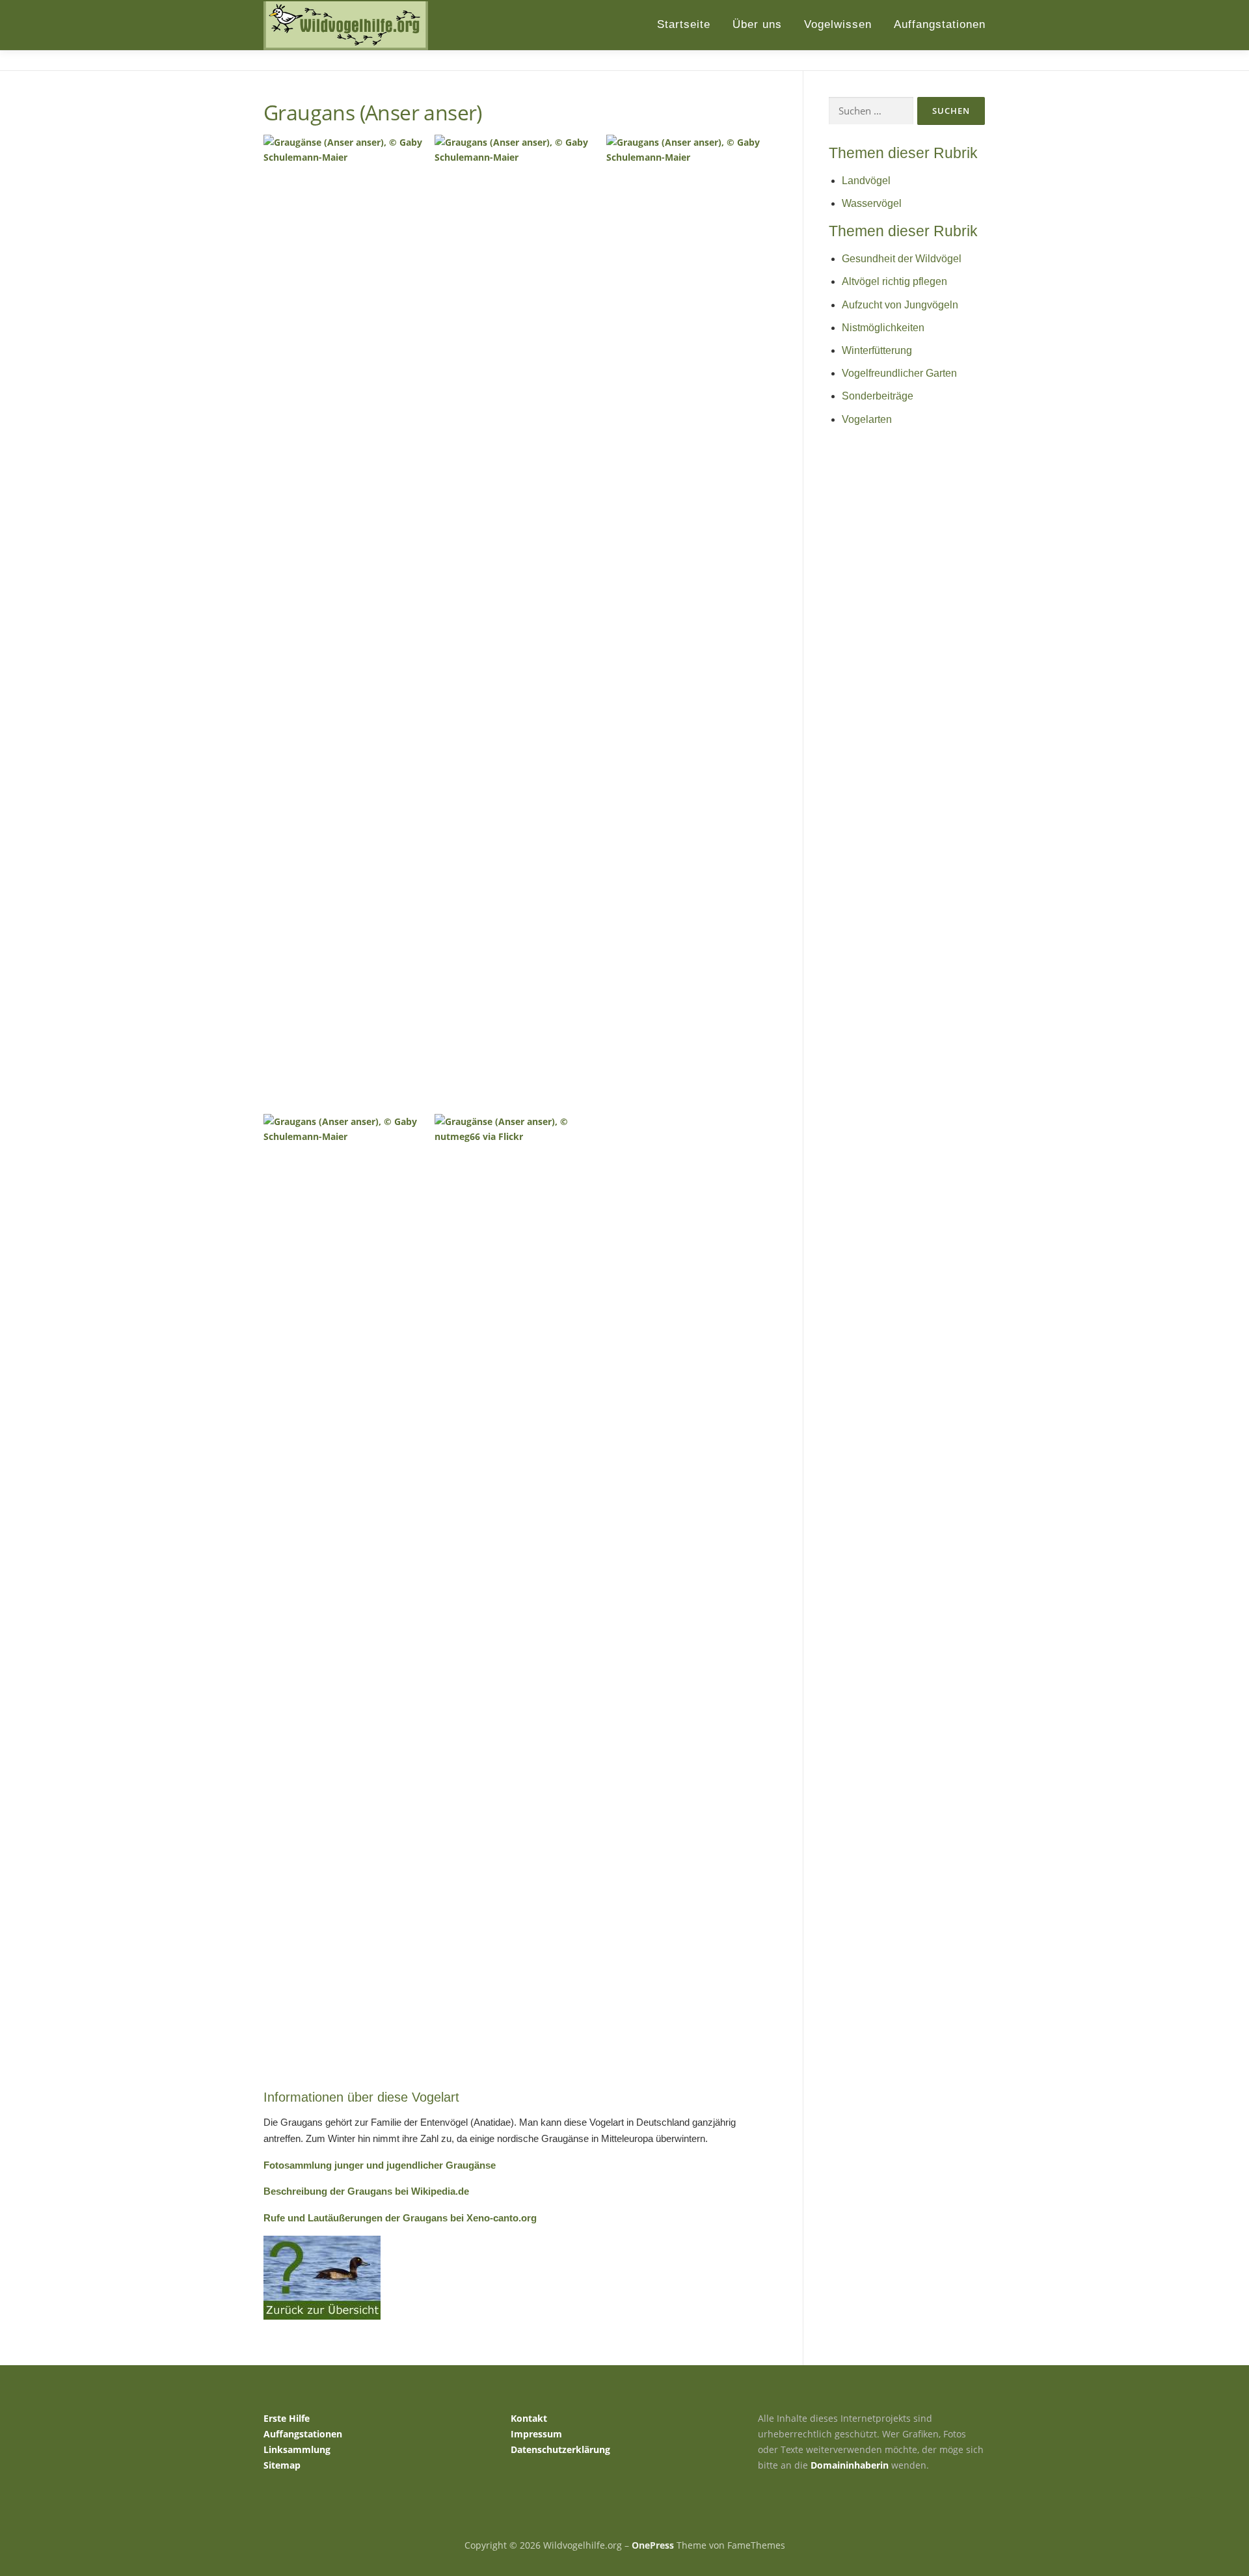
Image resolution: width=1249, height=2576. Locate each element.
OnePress (653, 2545)
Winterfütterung (877, 350)
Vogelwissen (838, 24)
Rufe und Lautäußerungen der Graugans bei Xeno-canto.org (400, 2218)
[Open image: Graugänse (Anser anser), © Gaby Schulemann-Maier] (347, 622)
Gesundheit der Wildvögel (902, 259)
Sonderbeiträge (878, 396)
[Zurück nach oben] (1194, 2515)
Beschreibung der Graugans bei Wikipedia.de (366, 2191)
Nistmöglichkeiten (883, 328)
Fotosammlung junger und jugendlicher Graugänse (380, 2165)
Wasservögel (872, 203)
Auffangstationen (940, 24)
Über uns (757, 24)
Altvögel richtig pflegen (894, 281)
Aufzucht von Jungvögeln (900, 305)
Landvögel (866, 181)
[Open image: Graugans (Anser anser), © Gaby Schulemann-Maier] (347, 1601)
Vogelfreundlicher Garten (899, 373)
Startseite (684, 24)
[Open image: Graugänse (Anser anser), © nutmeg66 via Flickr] (518, 1601)
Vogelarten (867, 419)
